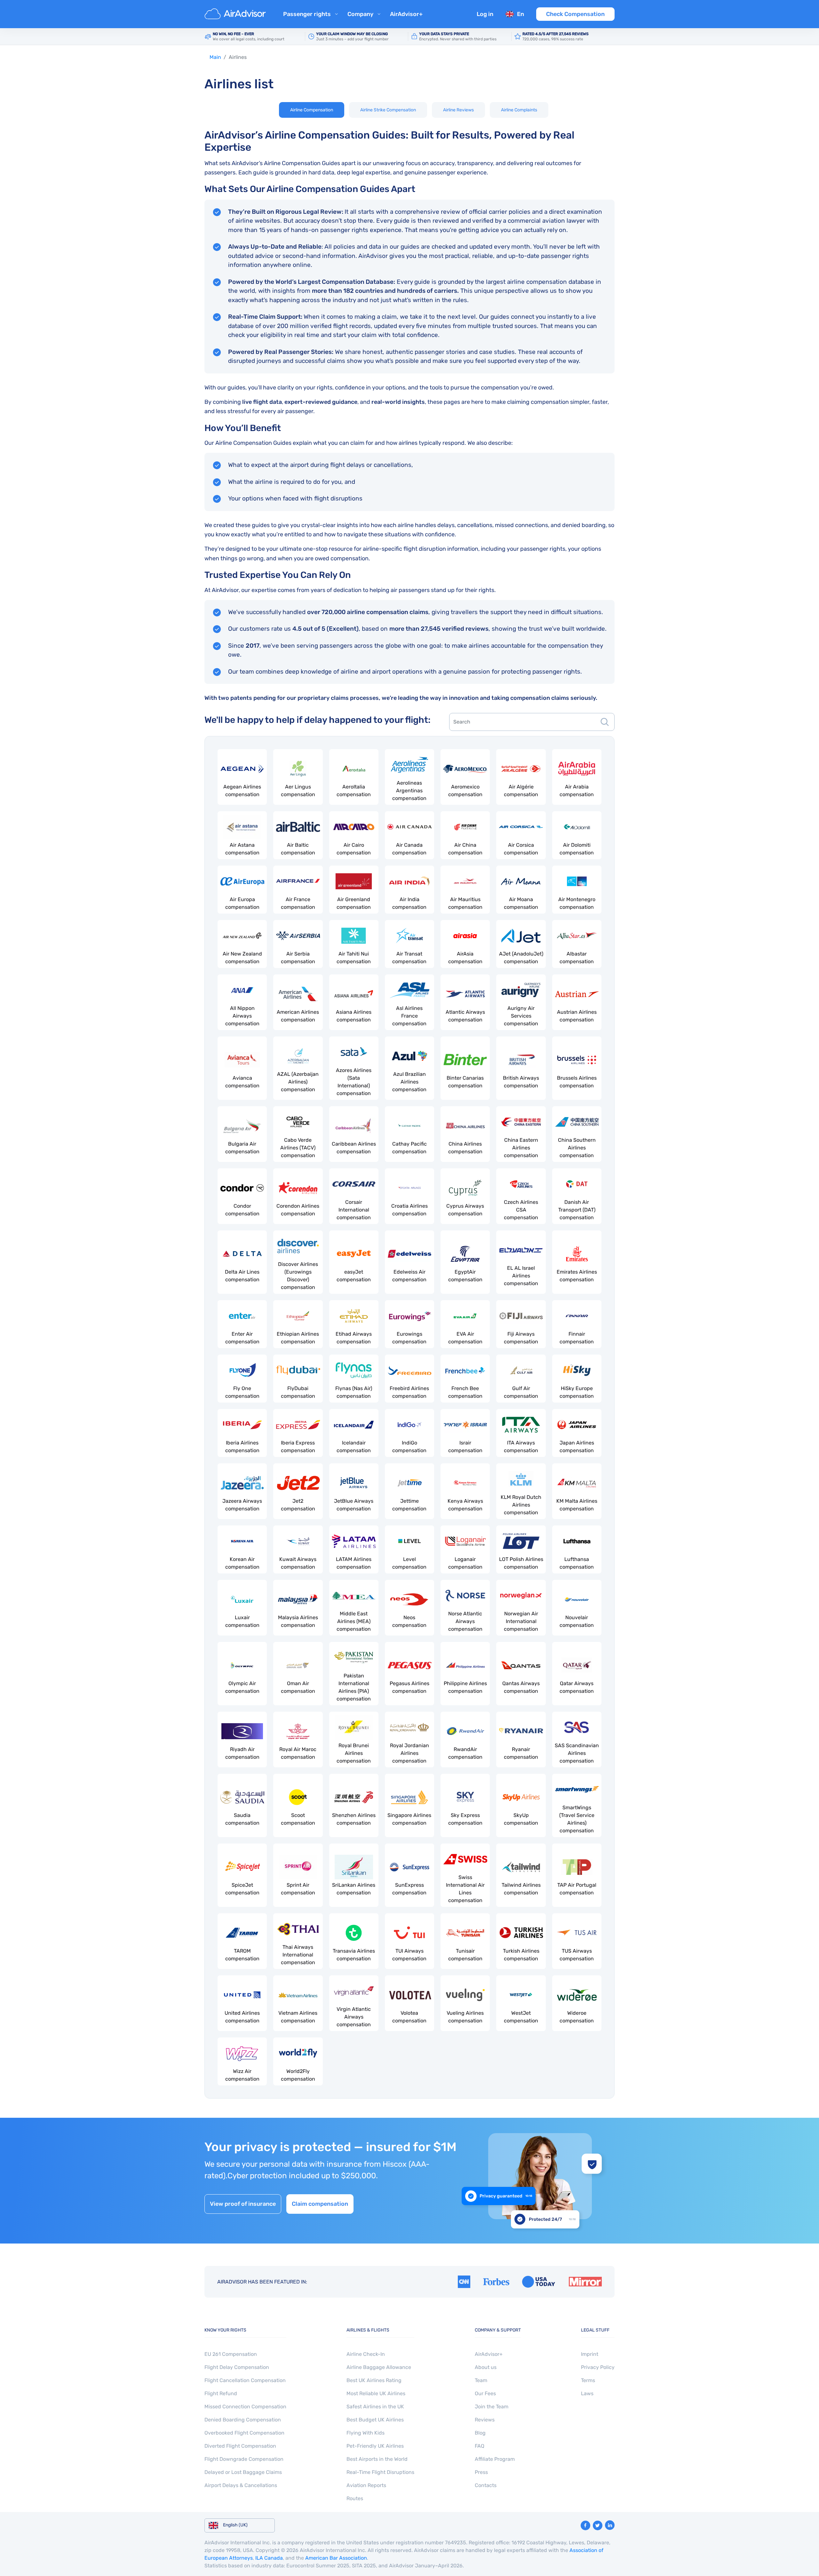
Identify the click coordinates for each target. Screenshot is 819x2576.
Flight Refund (221, 2393)
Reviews (485, 2420)
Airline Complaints (519, 110)
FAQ (480, 2446)
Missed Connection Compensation (245, 2407)
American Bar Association (336, 2558)
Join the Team (492, 2407)
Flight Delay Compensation (237, 2367)
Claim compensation (320, 2204)
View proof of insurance (243, 2204)
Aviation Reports (366, 2485)
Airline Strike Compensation (388, 110)
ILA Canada (269, 2558)
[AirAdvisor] (236, 14)
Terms (588, 2380)
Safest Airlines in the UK (375, 2407)
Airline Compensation (312, 110)
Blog (480, 2433)
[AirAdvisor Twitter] (598, 2525)
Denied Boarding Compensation (243, 2420)
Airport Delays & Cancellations (241, 2485)
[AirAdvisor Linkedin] (610, 2525)
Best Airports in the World (377, 2459)
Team (481, 2380)
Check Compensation (575, 14)
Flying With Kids (366, 2433)
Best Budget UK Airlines (375, 2420)
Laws (587, 2393)
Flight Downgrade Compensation (244, 2459)
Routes (355, 2498)
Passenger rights (307, 14)
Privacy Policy (598, 2367)
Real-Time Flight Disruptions (380, 2472)
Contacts (486, 2485)
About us (486, 2367)
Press (481, 2472)
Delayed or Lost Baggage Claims (243, 2472)
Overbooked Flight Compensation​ (244, 2433)
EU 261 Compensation (231, 2354)
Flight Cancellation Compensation (245, 2380)
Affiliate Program (495, 2459)
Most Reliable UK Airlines (376, 2393)
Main (215, 57)
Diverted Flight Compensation (240, 2446)
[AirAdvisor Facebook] (585, 2525)
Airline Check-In (366, 2354)
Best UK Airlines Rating (374, 2380)
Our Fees (485, 2393)
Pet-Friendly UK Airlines (375, 2446)
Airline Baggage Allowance (379, 2367)
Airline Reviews (458, 110)
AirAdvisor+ (406, 14)
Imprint (590, 2354)
